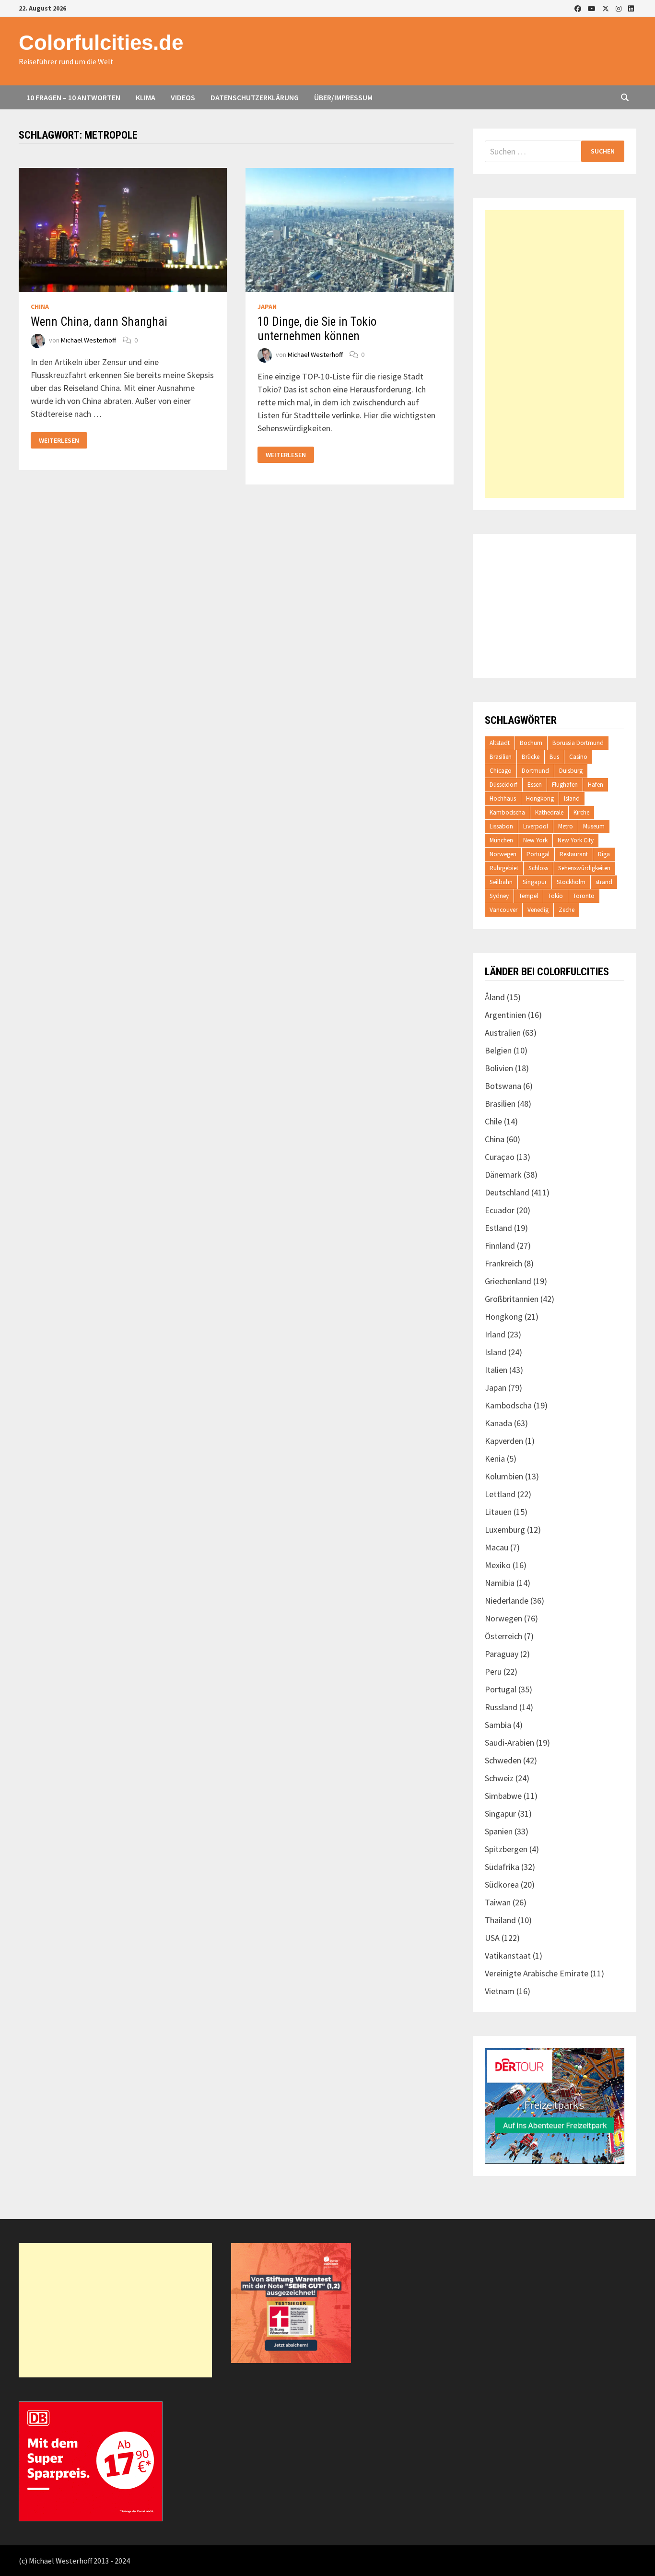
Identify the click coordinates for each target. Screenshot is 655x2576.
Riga (604, 854)
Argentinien (505, 1015)
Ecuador (500, 1210)
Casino (578, 757)
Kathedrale (549, 812)
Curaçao (500, 1157)
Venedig (538, 910)
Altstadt (500, 743)
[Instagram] (620, 8)
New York (535, 840)
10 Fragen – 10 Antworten (73, 97)
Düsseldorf (503, 785)
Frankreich (503, 1263)
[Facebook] (579, 8)
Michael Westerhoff (88, 340)
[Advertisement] (555, 354)
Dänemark (503, 1175)
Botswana (503, 1086)
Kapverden (504, 1441)
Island (572, 798)
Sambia (498, 1725)
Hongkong (540, 798)
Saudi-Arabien (509, 1743)
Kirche (581, 812)
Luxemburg (505, 1530)
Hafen (596, 785)
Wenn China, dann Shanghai (99, 322)
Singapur (535, 882)
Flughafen (565, 785)
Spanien (499, 1831)
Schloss (538, 868)
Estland (498, 1228)
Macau (497, 1547)
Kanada (498, 1423)
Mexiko (498, 1565)
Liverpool (536, 826)
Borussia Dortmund (578, 743)
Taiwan (498, 1902)
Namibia (500, 1583)
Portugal (538, 854)
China (40, 307)
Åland (495, 997)
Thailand (500, 1920)
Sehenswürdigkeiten (584, 868)
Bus (554, 757)
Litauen (498, 1512)
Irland (495, 1334)
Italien (496, 1370)
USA (492, 1938)
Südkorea (502, 1885)
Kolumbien (504, 1476)
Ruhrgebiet (504, 868)
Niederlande (507, 1601)
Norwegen (503, 854)
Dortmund (535, 771)
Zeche (567, 910)
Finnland (500, 1246)
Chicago (501, 771)
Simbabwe (503, 1796)
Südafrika (502, 1867)
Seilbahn (501, 882)
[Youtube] (593, 8)
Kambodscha (507, 812)
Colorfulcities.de (101, 42)
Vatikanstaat (508, 1956)
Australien (503, 1033)
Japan (267, 307)
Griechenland (508, 1281)
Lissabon (501, 826)
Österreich (503, 1636)
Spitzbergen (506, 1849)
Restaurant (574, 854)
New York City (576, 840)
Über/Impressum (343, 97)
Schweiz (499, 1778)
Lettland (500, 1494)
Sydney (499, 896)
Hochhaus (503, 798)
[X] (607, 8)
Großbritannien (512, 1299)
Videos (183, 97)
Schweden (503, 1760)
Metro (566, 826)
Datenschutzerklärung (255, 97)
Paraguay (502, 1654)
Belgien (498, 1050)
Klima (146, 97)
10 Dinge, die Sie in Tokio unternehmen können (317, 329)
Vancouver (503, 910)
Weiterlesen (59, 441)
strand (604, 882)
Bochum (531, 743)
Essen (535, 785)
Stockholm (571, 882)
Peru (493, 1672)
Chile (493, 1121)
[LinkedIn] (631, 8)
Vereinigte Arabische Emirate (537, 1973)
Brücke (531, 757)
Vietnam (500, 1991)
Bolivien (499, 1068)
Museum (594, 826)
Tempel (528, 896)
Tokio (556, 896)
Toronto (584, 896)
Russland (501, 1707)
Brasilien (501, 757)
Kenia (495, 1459)
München (501, 840)
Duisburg (571, 771)
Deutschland (507, 1192)
